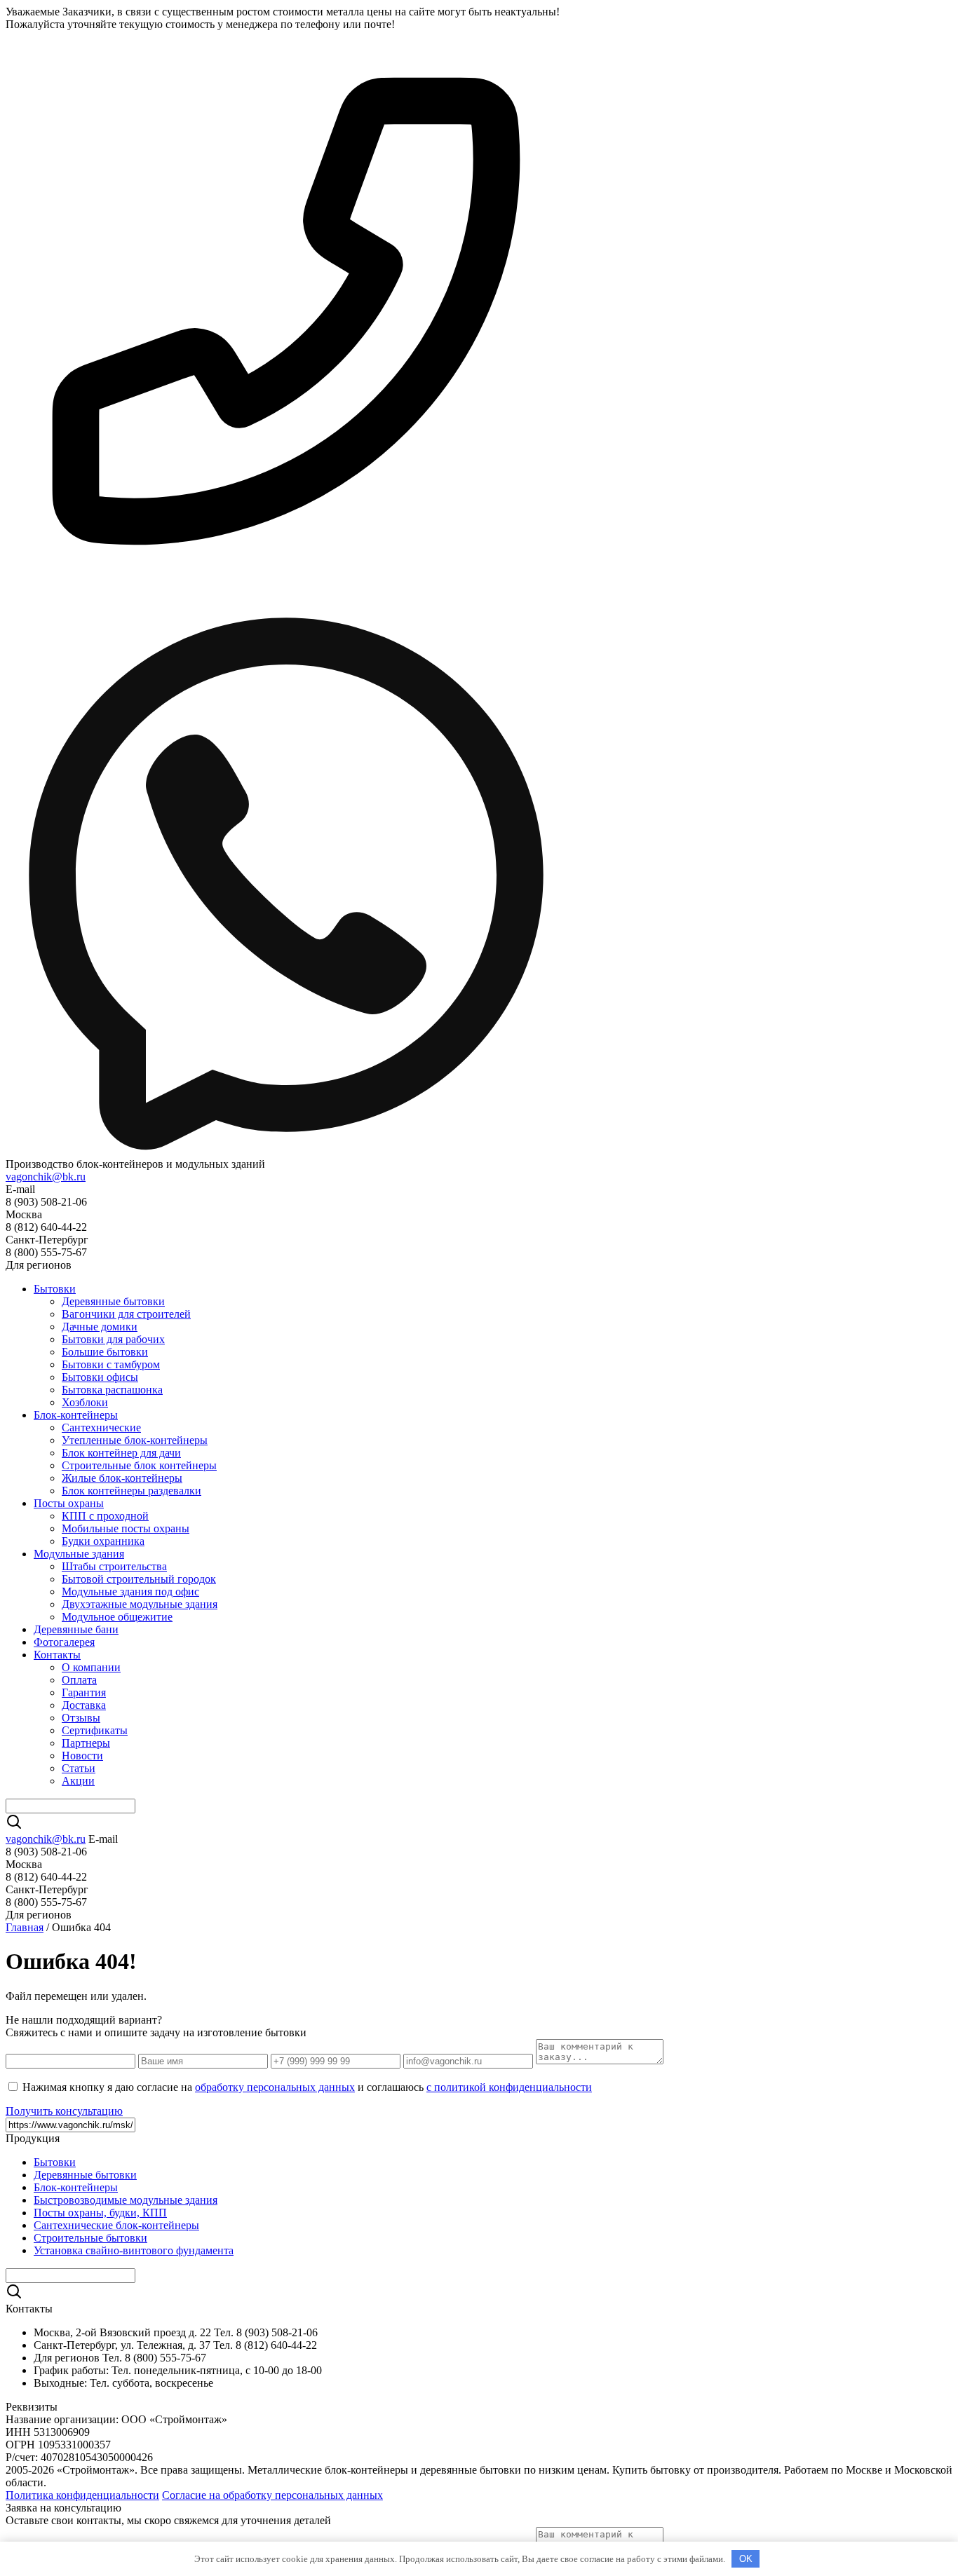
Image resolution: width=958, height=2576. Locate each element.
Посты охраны (69, 1503)
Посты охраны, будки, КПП (100, 2213)
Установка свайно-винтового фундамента (134, 2250)
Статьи (79, 1768)
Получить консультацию (64, 2111)
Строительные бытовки (90, 2238)
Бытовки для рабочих (113, 1339)
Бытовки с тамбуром (111, 1364)
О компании (91, 1667)
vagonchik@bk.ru (46, 1177)
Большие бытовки (105, 1352)
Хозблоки (85, 1402)
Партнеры (86, 1743)
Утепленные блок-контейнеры (135, 1440)
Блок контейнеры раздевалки (131, 1491)
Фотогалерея (64, 1642)
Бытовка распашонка (112, 1390)
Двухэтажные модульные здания (140, 1604)
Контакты (57, 1655)
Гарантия (84, 1692)
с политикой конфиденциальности (509, 2087)
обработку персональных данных (275, 2087)
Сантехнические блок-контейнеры (116, 2225)
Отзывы (81, 1718)
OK (746, 2559)
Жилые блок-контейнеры (122, 1478)
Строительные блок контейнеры (139, 1465)
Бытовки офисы (100, 1377)
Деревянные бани (76, 1629)
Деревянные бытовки (113, 1301)
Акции (78, 1781)
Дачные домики (100, 1327)
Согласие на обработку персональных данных (272, 2495)
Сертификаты (95, 1730)
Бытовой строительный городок (139, 1579)
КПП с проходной (105, 1516)
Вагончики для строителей (126, 1314)
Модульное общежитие (117, 1617)
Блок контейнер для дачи (121, 1453)
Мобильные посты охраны (126, 1528)
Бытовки (55, 1289)
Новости (82, 1756)
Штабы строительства (114, 1566)
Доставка (84, 1705)
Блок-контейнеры (76, 1415)
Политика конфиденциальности (82, 2495)
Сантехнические (101, 1427)
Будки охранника (103, 1541)
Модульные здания (79, 1554)
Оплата (79, 1680)
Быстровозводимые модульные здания (126, 2200)
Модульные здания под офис (130, 1592)
